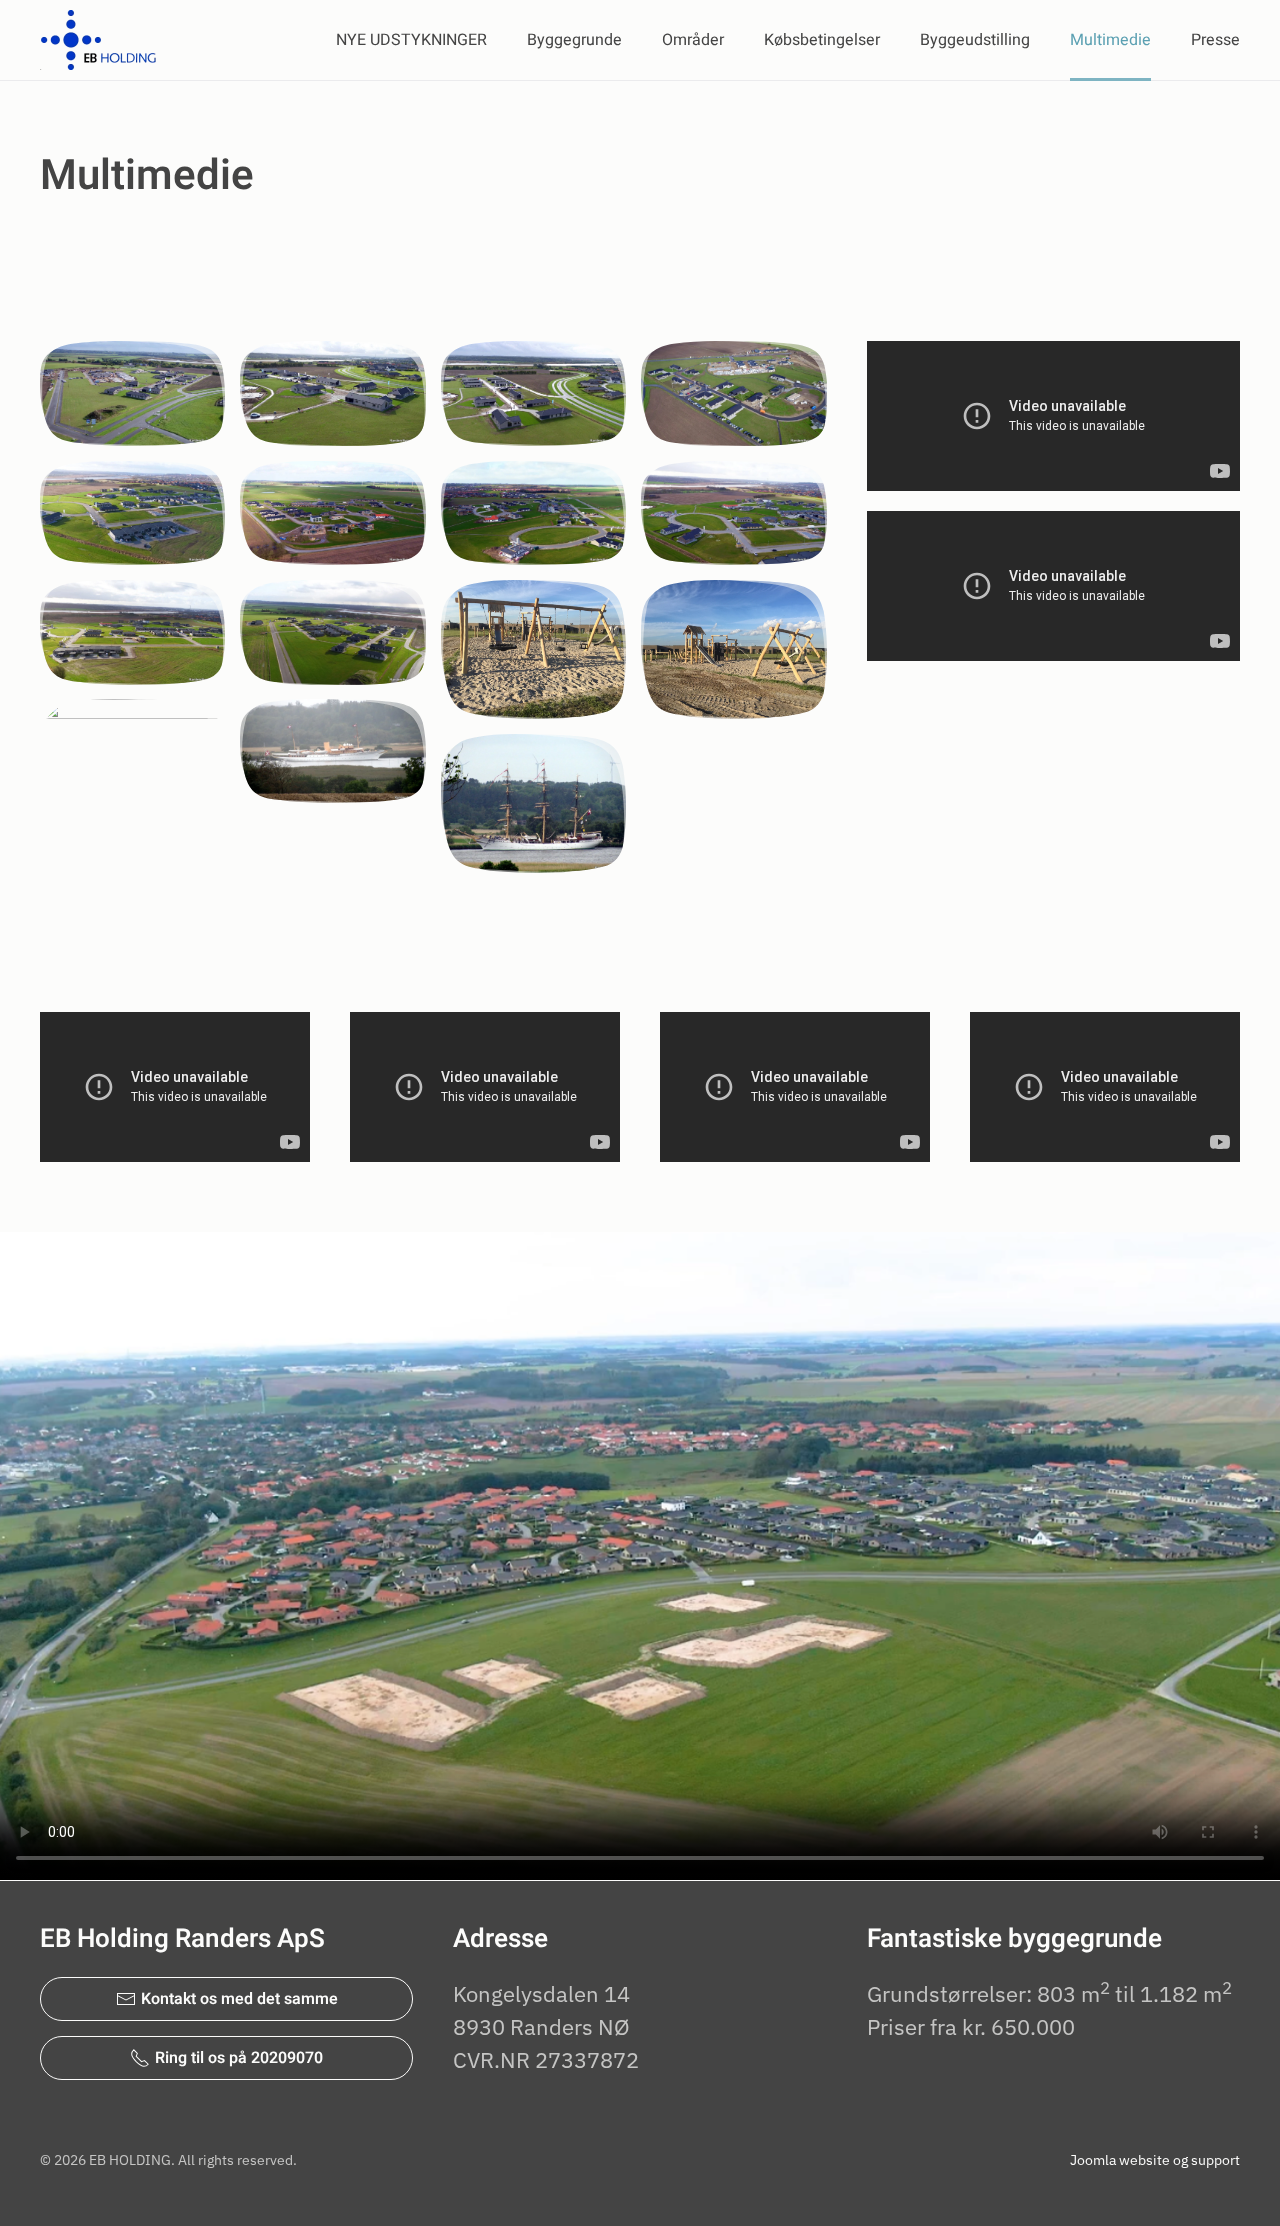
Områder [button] (693, 40)
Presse (1215, 40)
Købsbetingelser (822, 40)
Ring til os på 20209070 (239, 2058)
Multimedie (1110, 40)
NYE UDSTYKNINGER (411, 40)
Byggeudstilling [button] (975, 40)
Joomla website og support (1155, 2160)
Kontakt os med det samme (239, 1999)
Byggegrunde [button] (574, 40)
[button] (132, 393)
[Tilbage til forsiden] (101, 40)
